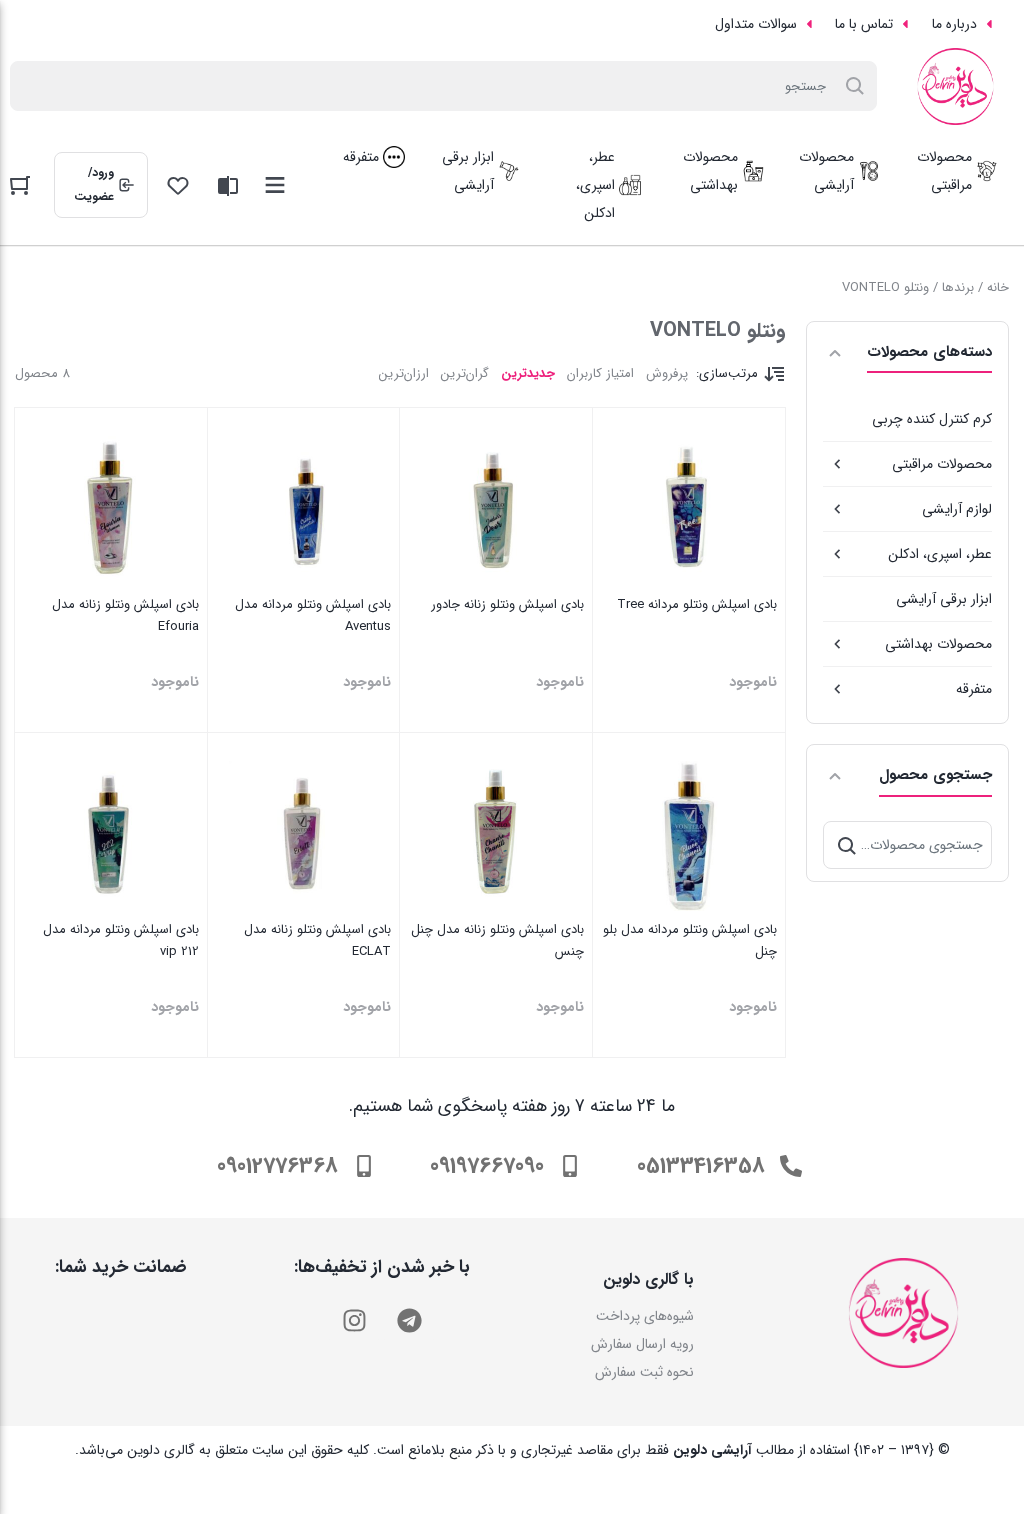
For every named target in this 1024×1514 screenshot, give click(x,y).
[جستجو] (847, 845)
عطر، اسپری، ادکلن (940, 554)
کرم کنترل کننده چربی (932, 419)
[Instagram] (354, 1321)
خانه (998, 287)
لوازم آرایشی (957, 509)
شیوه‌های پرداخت (645, 1316)
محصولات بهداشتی (938, 644)
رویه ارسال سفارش (642, 1344)
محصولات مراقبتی (942, 464)
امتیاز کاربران (600, 373)
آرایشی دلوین (712, 1450)
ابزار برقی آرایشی (944, 599)
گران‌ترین (465, 373)
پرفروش (667, 373)
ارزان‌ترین (404, 373)
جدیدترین (528, 373)
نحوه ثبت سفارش (644, 1372)
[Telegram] (409, 1321)
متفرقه (974, 689)
